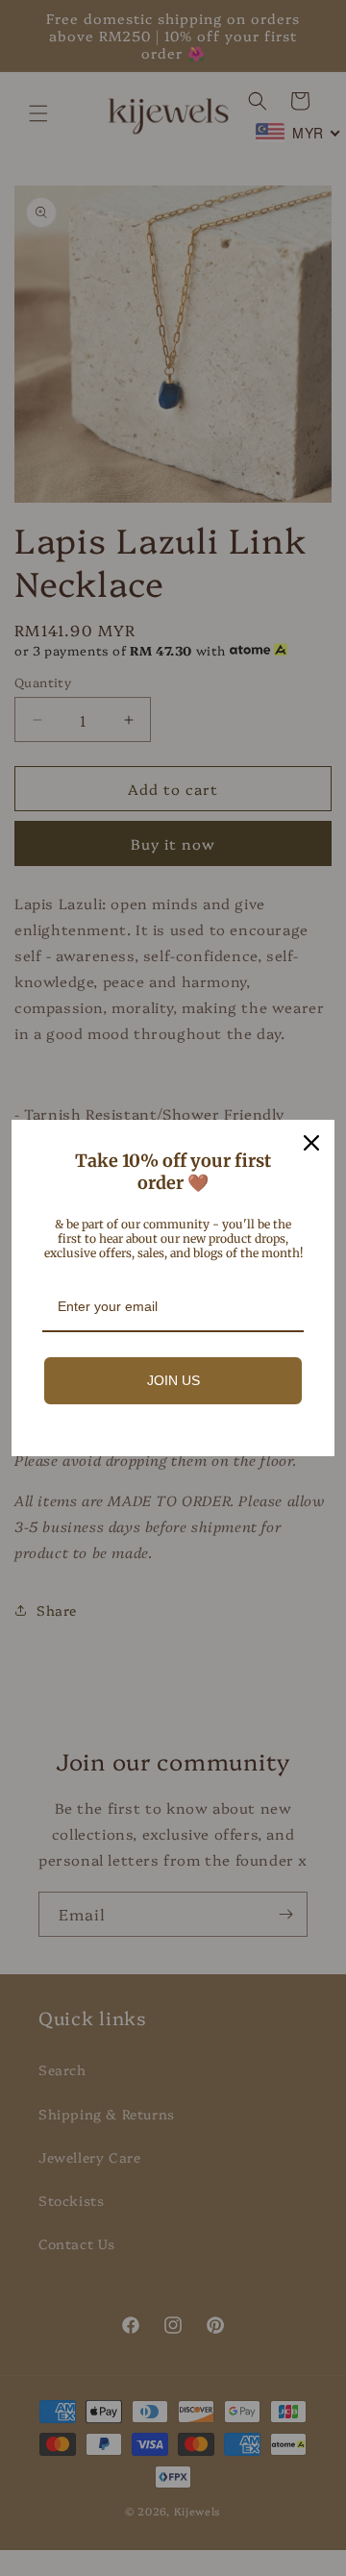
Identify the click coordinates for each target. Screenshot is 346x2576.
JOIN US (173, 1380)
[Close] (311, 1143)
